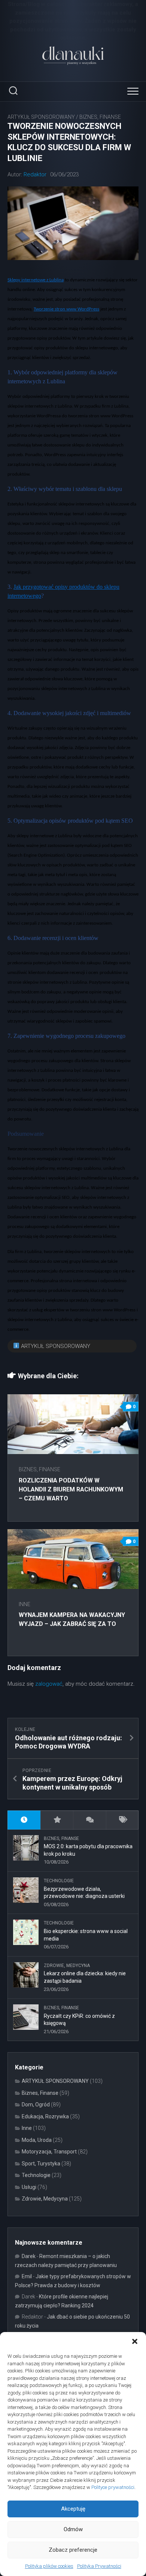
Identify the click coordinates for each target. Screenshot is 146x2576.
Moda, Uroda (37, 2140)
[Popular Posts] (57, 1820)
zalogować (49, 1684)
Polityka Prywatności (99, 2566)
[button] (135, 2341)
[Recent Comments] (89, 1820)
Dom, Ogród (36, 2105)
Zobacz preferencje (73, 2550)
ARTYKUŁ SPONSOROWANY (41, 117)
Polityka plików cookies (49, 2566)
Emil (27, 2276)
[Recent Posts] (24, 1820)
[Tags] (122, 1820)
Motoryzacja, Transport (49, 2152)
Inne (25, 1604)
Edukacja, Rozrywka (45, 2116)
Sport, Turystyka (41, 2164)
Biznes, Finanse (100, 117)
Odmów (73, 2529)
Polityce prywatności (113, 2487)
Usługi (29, 2187)
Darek (29, 2256)
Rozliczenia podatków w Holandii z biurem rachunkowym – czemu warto (71, 1489)
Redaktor (35, 174)
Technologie (59, 1881)
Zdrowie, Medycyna (67, 1966)
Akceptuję (73, 2509)
